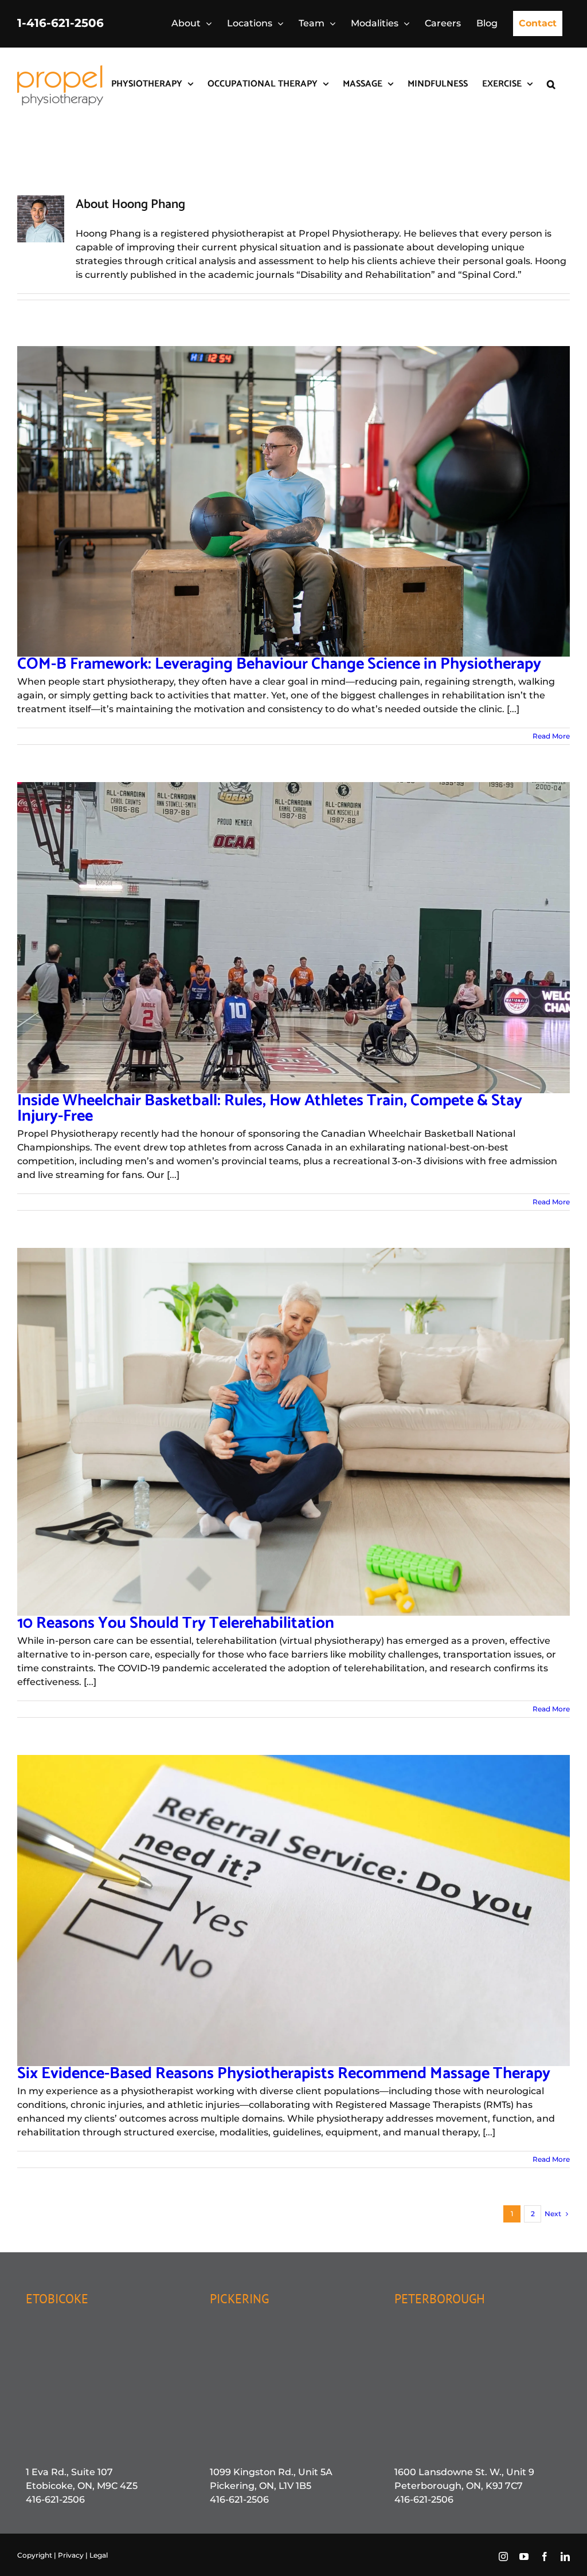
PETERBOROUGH (440, 2299)
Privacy (72, 2555)
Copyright (35, 2555)
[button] (551, 83)
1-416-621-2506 (60, 23)
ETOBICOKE (57, 2299)
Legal (99, 2555)
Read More (551, 736)
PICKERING (239, 2299)
